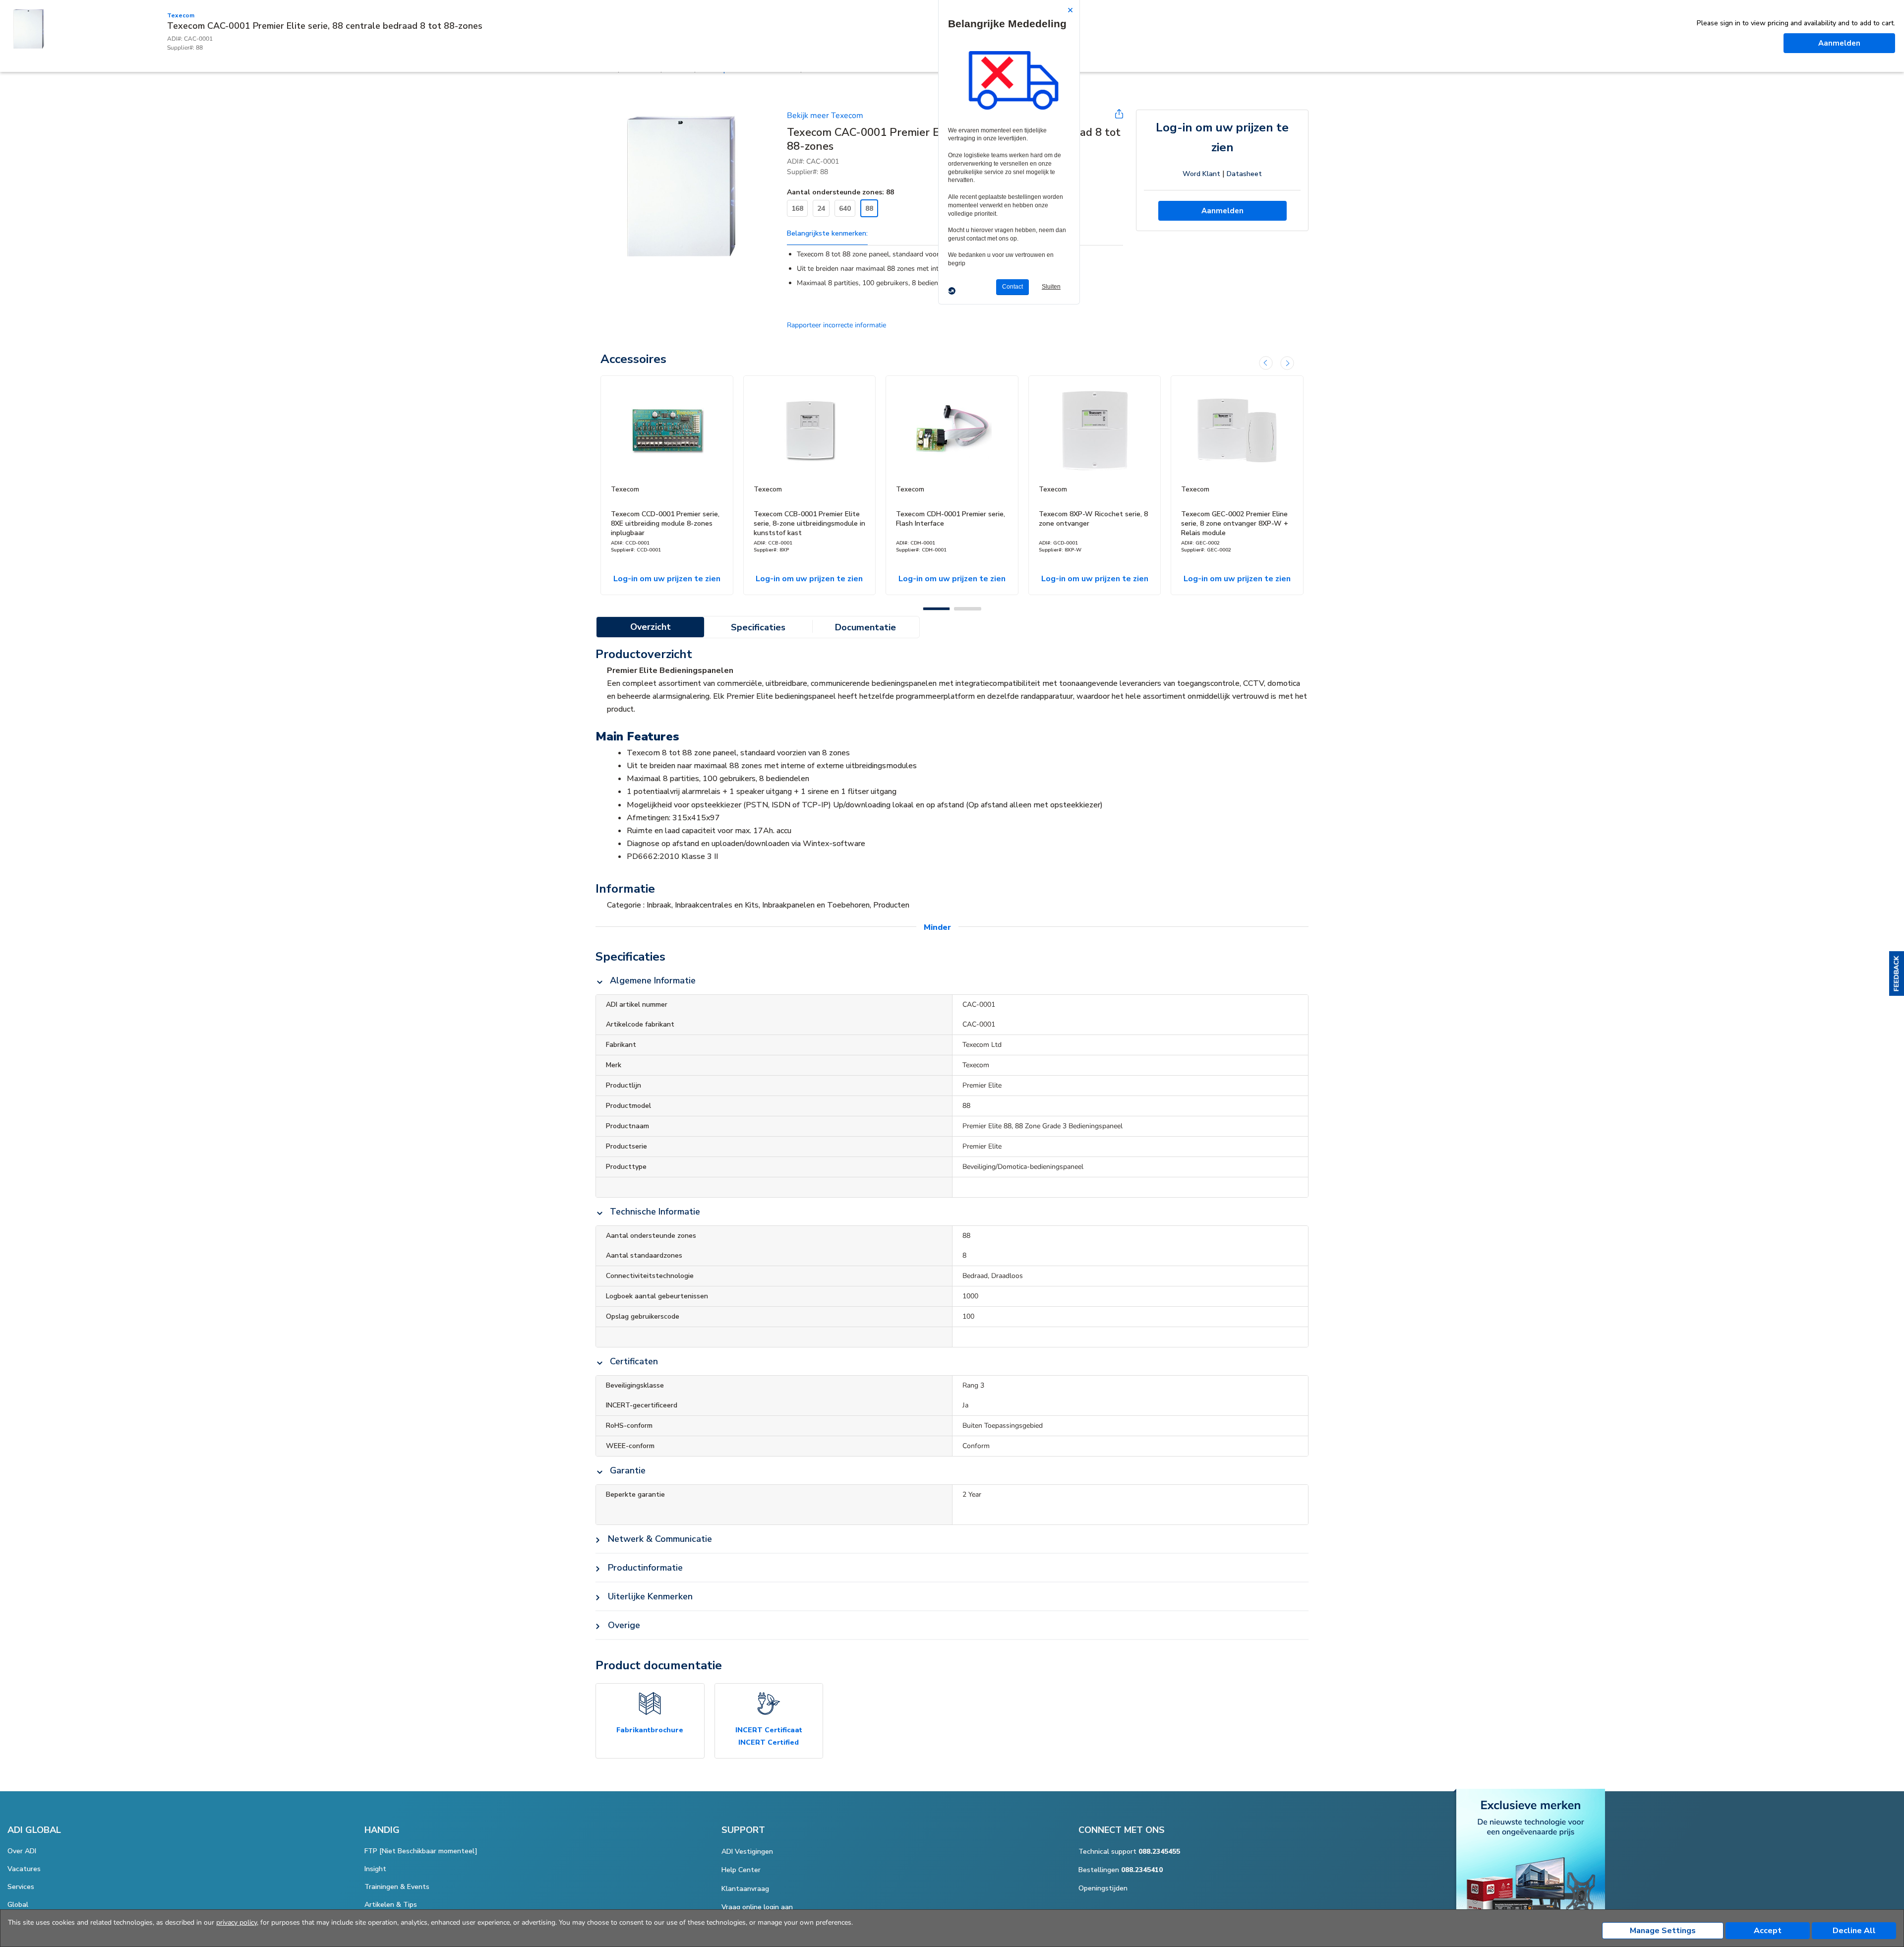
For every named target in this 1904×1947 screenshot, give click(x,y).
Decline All (1854, 1931)
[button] (1897, 973)
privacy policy (237, 1922)
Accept (1768, 1931)
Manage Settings (1663, 1931)
